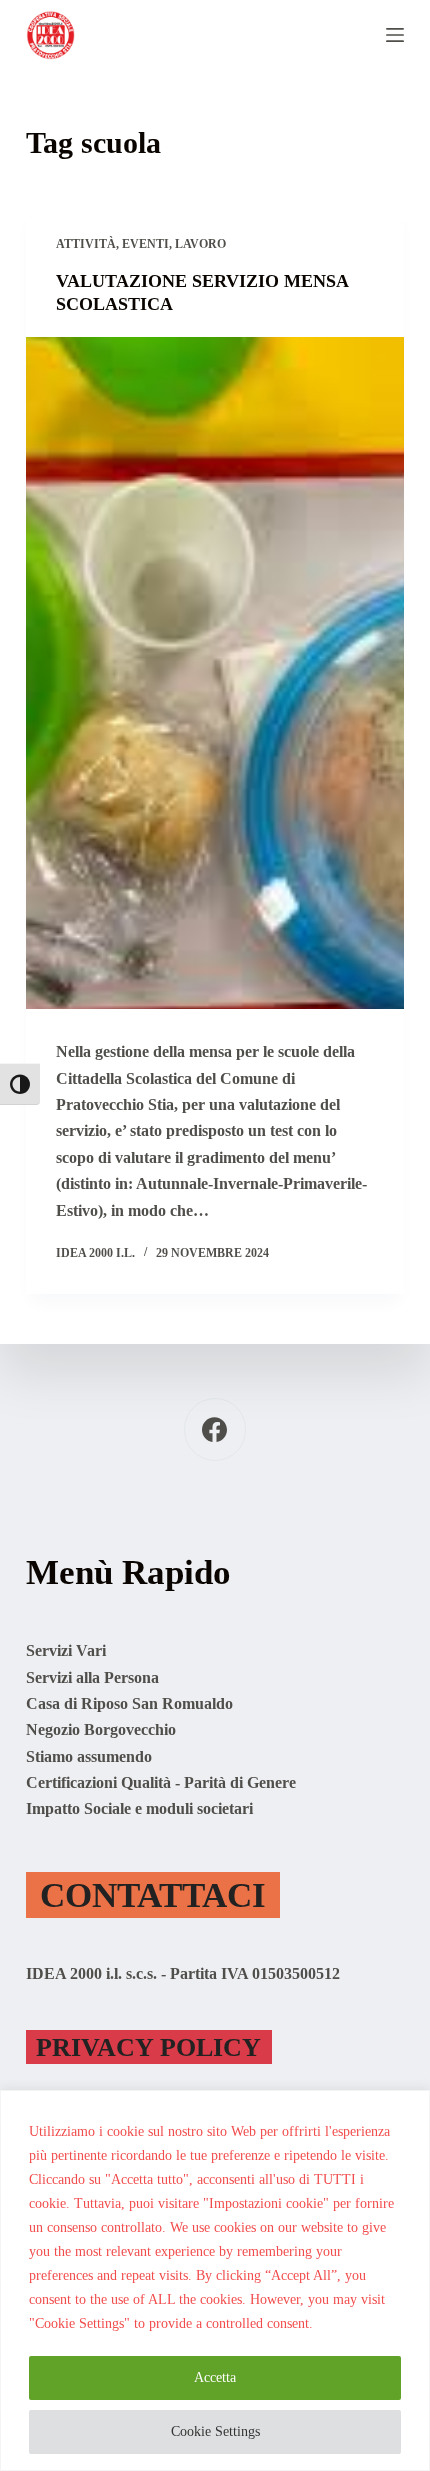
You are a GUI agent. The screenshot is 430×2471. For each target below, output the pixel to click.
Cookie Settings (215, 2431)
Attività (86, 244)
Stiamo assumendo (89, 1756)
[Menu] (395, 35)
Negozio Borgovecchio (101, 1729)
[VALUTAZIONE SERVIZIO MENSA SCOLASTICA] (215, 673)
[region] (215, 2280)
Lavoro (200, 244)
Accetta (215, 2377)
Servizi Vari (66, 1650)
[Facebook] (215, 1429)
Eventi (145, 244)
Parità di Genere (240, 1782)
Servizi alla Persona (92, 1677)
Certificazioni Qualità (98, 1782)
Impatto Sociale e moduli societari (139, 1808)
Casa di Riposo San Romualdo (129, 1703)
